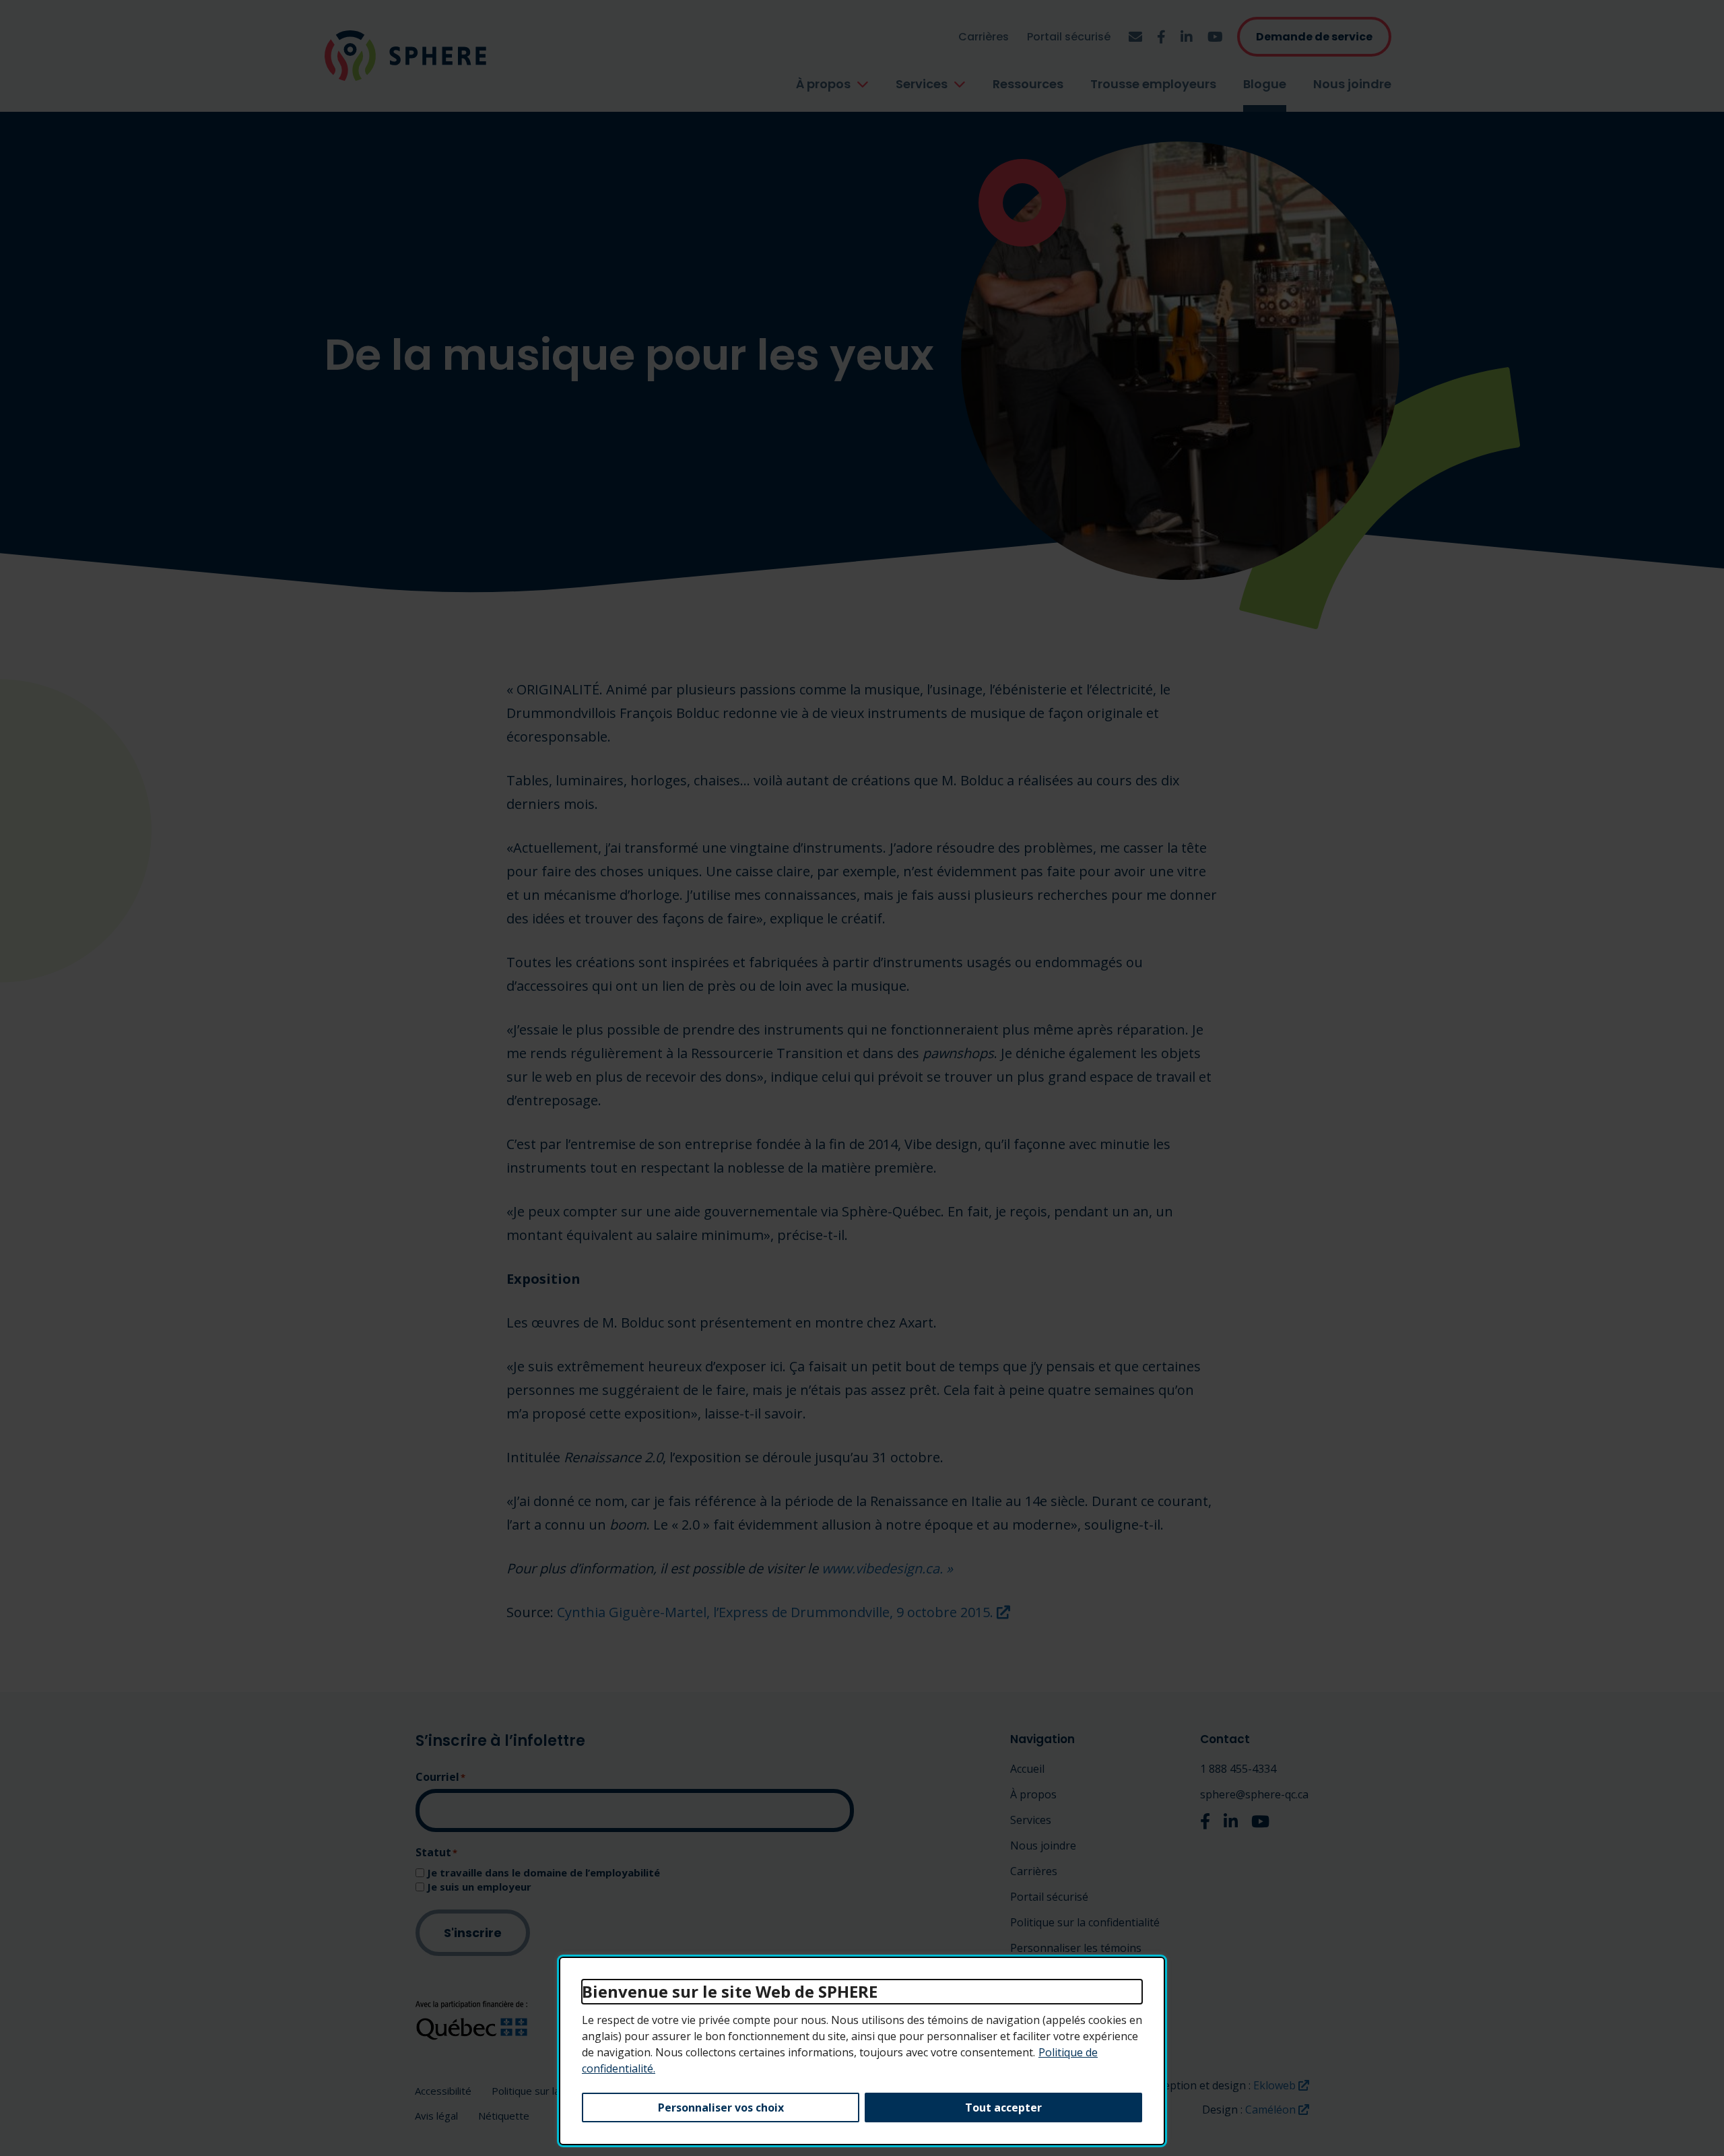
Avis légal (436, 2116)
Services (922, 84)
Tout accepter (1003, 2108)
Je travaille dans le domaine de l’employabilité (543, 1873)
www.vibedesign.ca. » (887, 1568)
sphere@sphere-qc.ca (1254, 1794)
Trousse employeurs (1153, 84)
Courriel (440, 1777)
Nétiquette (504, 2116)
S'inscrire (473, 1933)
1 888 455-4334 (1238, 1769)
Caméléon (1277, 2110)
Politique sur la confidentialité (1085, 1922)
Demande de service (1314, 37)
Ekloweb (1281, 2085)
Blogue (1265, 84)
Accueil (1027, 1769)
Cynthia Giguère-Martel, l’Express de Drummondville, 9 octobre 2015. (784, 1612)
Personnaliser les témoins (1076, 1948)
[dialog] (862, 2051)
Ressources (1028, 84)
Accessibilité (443, 2091)
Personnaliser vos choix (721, 2108)
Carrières (984, 37)
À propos (823, 84)
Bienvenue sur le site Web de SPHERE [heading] (730, 1991)
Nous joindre (1352, 84)
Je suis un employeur (479, 1887)
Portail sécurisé (1069, 37)
